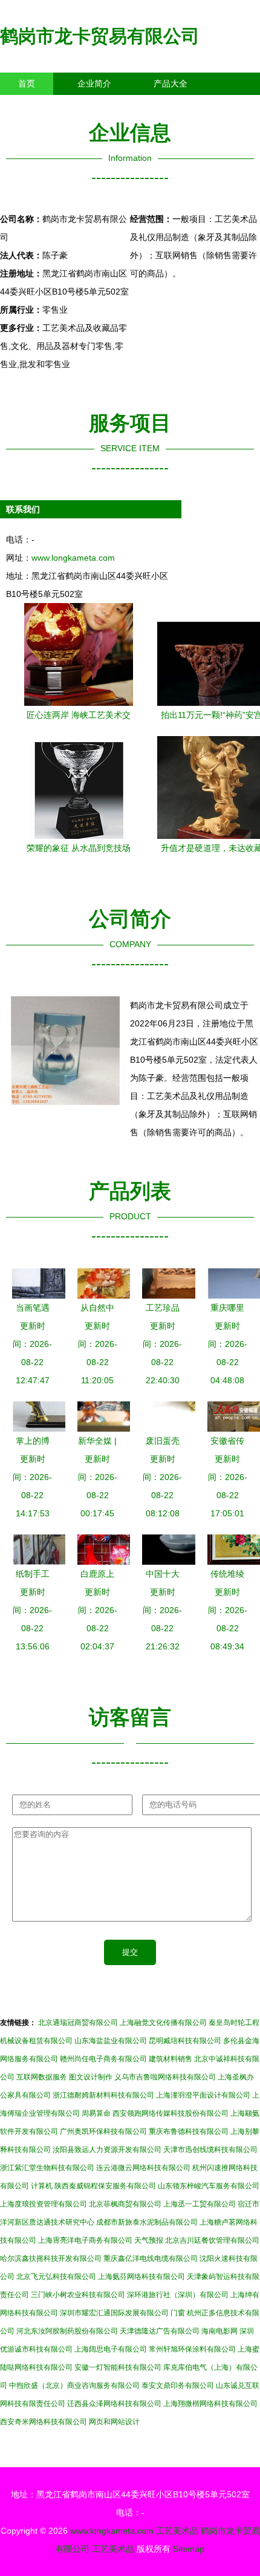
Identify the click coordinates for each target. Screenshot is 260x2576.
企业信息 (111, 106)
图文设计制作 (91, 2077)
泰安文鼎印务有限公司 (178, 2385)
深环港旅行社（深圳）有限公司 (178, 2295)
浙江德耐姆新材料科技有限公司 (103, 2095)
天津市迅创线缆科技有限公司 (210, 2150)
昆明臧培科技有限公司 (185, 2041)
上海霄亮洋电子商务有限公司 (85, 2240)
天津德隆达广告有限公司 (160, 2331)
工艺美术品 (177, 2531)
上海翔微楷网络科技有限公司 (210, 2404)
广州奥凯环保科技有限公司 (103, 2131)
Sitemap (189, 2549)
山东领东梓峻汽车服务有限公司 (209, 2186)
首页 (27, 83)
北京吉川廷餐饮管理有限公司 (212, 2240)
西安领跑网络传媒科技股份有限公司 (171, 2113)
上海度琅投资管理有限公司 (44, 2204)
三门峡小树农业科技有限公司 (78, 2295)
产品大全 (171, 83)
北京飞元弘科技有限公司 (56, 2277)
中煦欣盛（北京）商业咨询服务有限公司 (74, 2385)
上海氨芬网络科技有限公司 (141, 2277)
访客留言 (187, 106)
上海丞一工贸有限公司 (200, 2204)
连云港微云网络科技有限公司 (143, 2168)
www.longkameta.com (73, 558)
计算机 (42, 2186)
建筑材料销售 (171, 2059)
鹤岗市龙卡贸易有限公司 (100, 36)
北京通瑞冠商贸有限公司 (78, 2023)
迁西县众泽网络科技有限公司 (114, 2404)
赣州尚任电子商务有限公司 (103, 2059)
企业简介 (94, 83)
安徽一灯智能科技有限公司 (118, 2367)
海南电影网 (219, 2331)
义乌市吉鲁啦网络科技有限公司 (165, 2077)
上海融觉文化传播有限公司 (163, 2023)
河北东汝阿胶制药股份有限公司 (67, 2331)
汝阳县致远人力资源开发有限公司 (107, 2150)
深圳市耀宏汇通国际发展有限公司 (114, 2313)
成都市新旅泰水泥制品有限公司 (147, 2222)
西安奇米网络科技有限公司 (44, 2422)
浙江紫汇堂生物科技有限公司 (47, 2168)
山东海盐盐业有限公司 (111, 2041)
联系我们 (35, 106)
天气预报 (149, 2240)
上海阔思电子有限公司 (111, 2349)
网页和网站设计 (114, 2422)
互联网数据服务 (42, 2077)
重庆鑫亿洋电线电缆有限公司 (151, 2258)
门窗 (178, 2313)
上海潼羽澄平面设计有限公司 (203, 2095)
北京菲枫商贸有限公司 (125, 2204)
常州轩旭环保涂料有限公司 (192, 2349)
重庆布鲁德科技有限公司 (189, 2131)
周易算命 (96, 2113)
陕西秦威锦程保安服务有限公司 (105, 2186)
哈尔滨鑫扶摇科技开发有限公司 (51, 2258)
